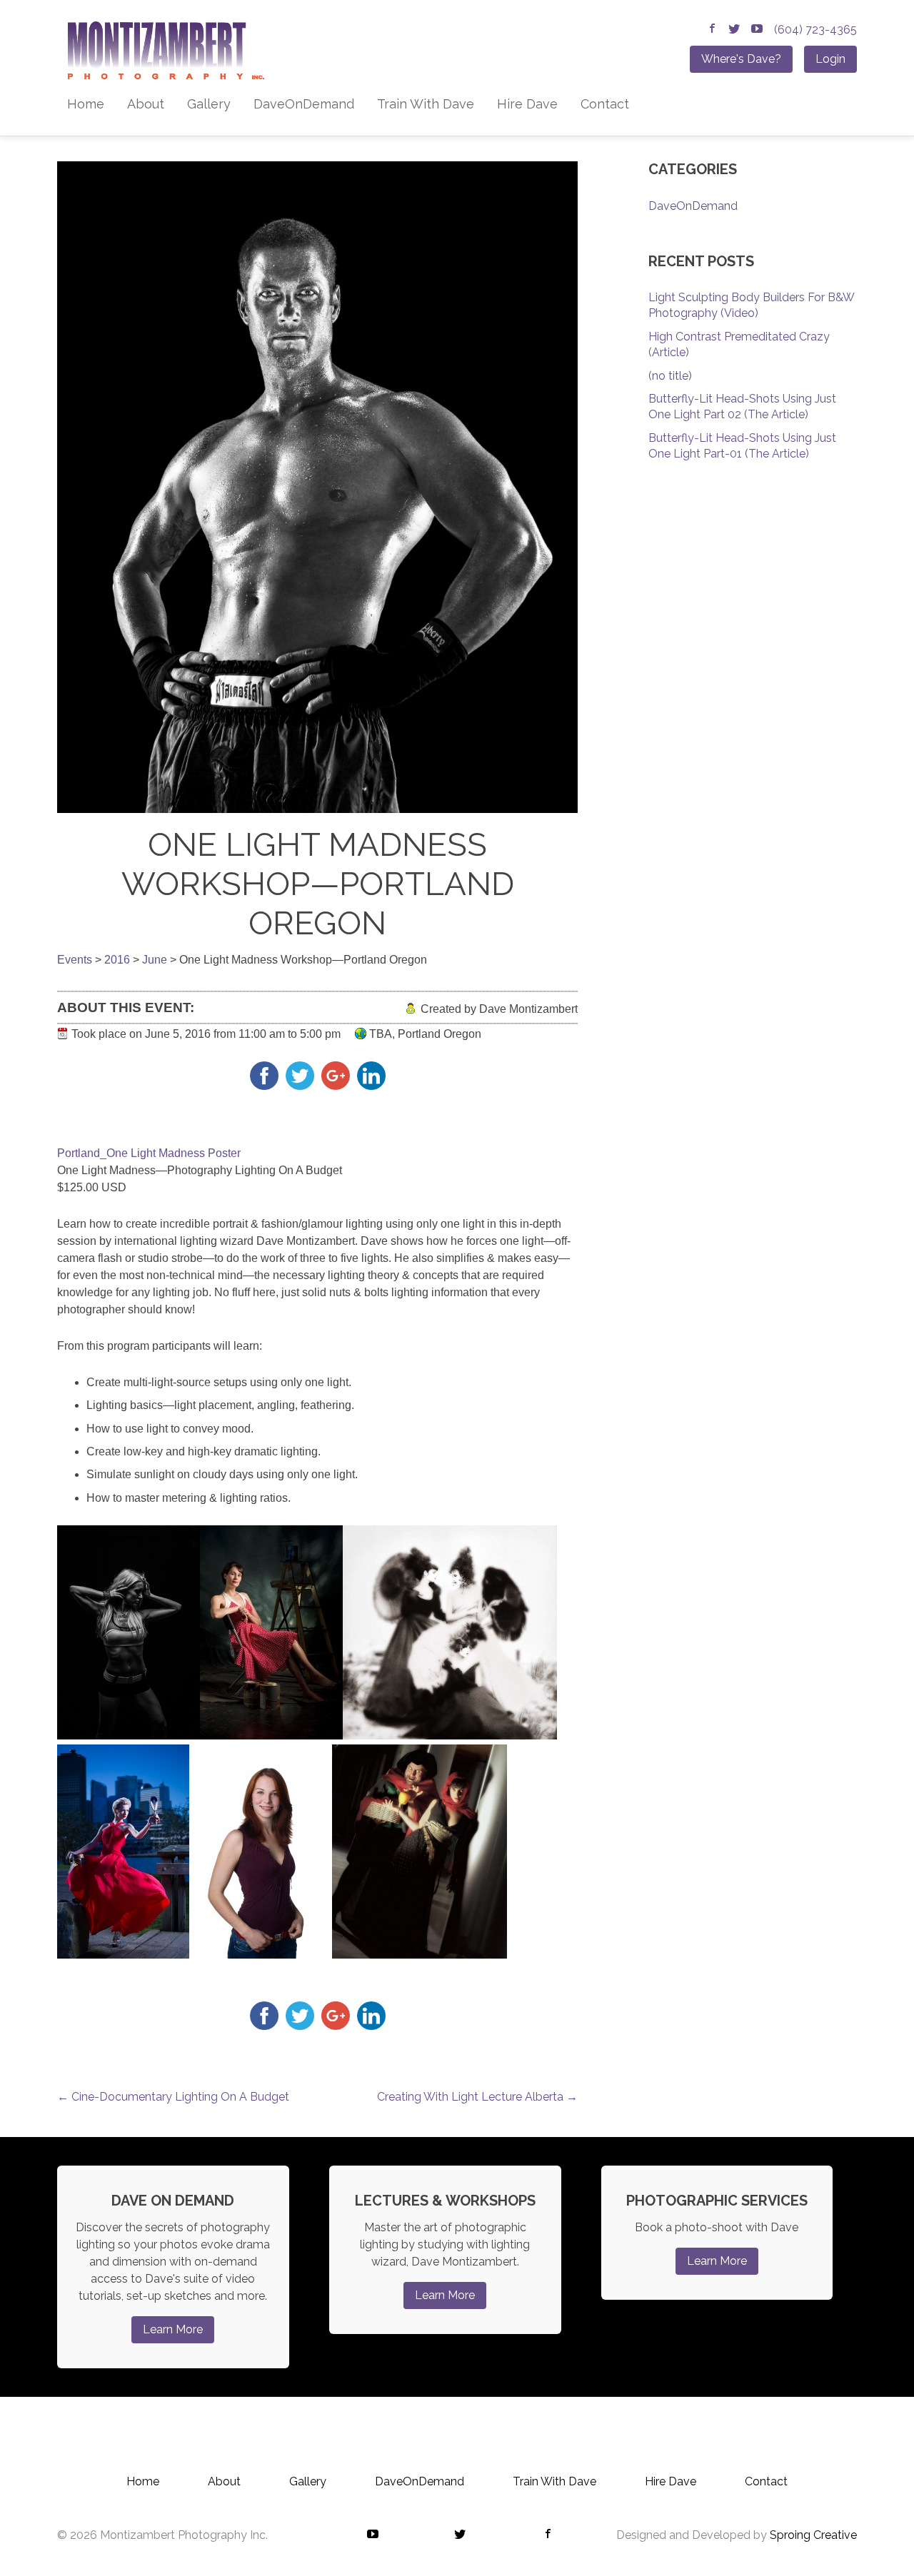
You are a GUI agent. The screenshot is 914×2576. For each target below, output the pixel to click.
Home (86, 104)
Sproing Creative (813, 2535)
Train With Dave (426, 104)
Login (830, 59)
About (146, 104)
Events (75, 960)
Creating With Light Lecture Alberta (477, 2097)
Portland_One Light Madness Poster (149, 1153)
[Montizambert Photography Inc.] (161, 55)
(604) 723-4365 (815, 30)
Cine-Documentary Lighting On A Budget (173, 2097)
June (155, 960)
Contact (605, 104)
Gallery (209, 104)
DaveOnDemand (304, 104)
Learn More (173, 2329)
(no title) (670, 376)
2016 (117, 960)
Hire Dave (527, 104)
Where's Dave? (741, 59)
